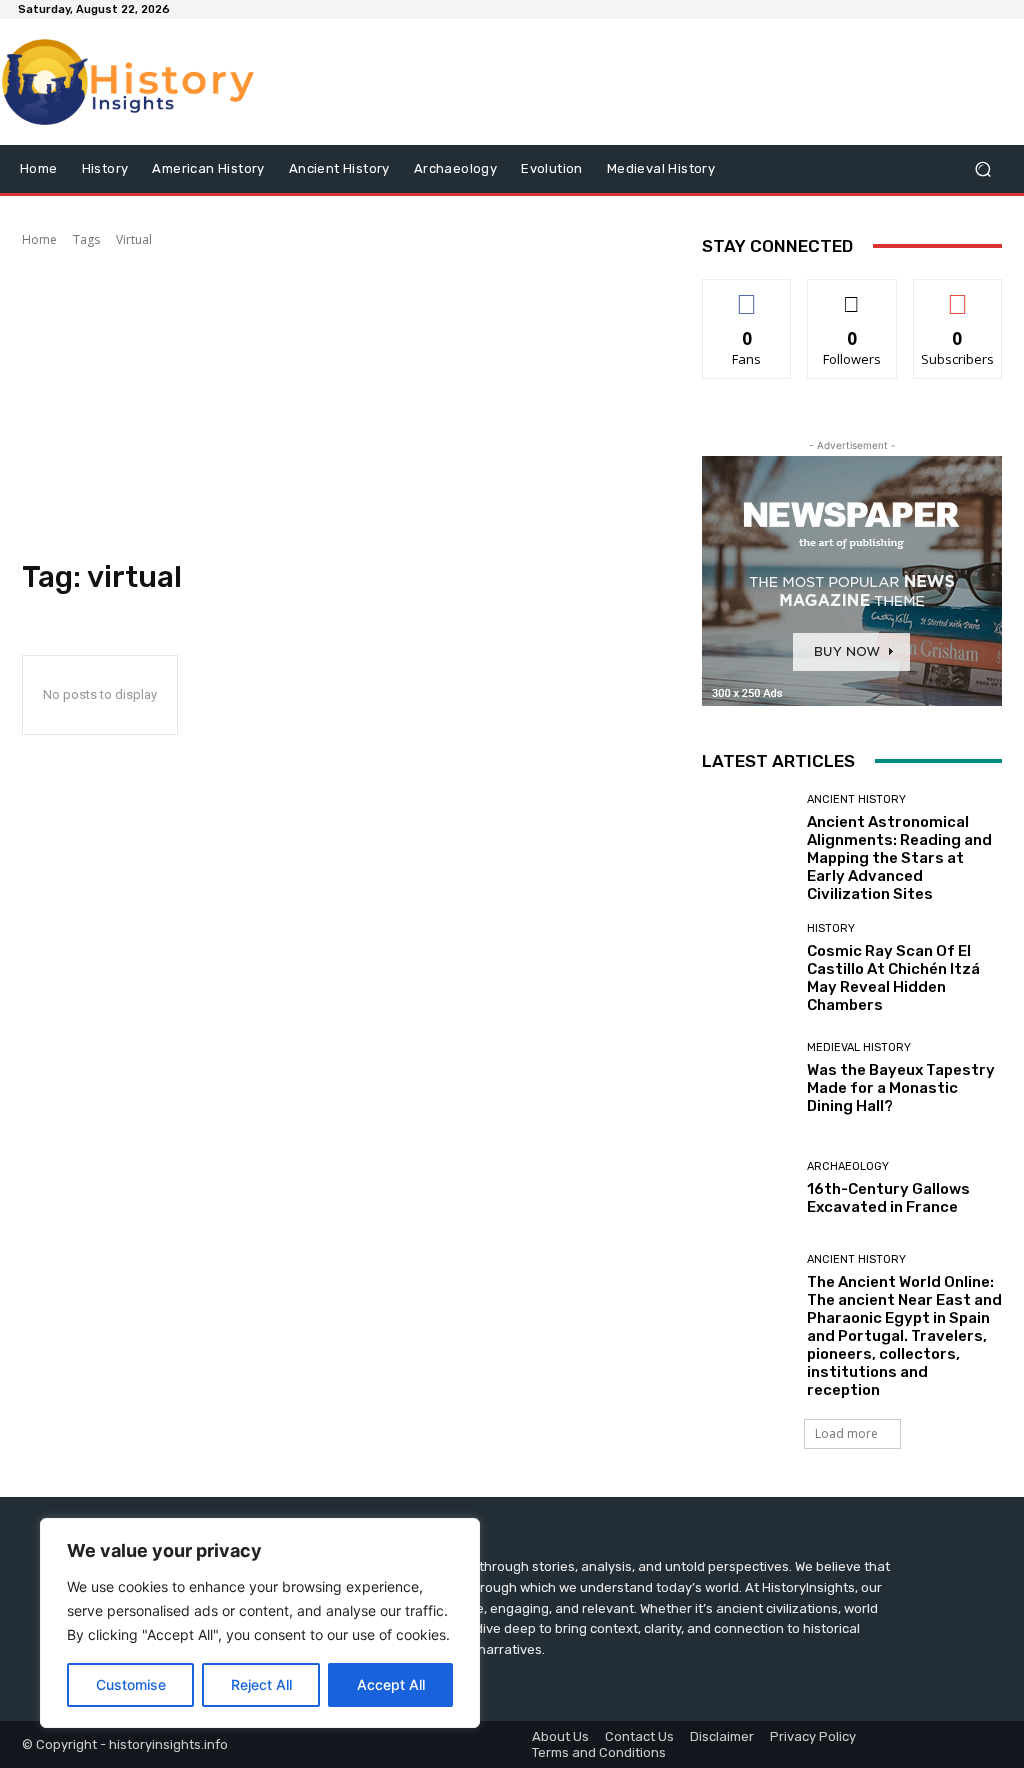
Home (39, 239)
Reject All (261, 1684)
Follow (852, 294)
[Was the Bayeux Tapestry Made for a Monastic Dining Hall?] (747, 1079)
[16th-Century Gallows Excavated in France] (747, 1189)
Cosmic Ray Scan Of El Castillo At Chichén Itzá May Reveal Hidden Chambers (893, 978)
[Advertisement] (342, 404)
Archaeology (848, 1166)
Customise (131, 1684)
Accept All (391, 1684)
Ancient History (856, 799)
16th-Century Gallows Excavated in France (888, 1198)
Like (747, 294)
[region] (260, 1623)
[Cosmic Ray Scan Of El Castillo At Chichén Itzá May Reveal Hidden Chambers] (747, 968)
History (831, 928)
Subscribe (958, 294)
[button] (982, 169)
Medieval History (859, 1047)
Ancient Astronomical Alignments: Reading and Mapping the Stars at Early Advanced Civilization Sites (899, 858)
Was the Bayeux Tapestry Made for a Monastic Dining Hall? (901, 1088)
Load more (846, 1433)
